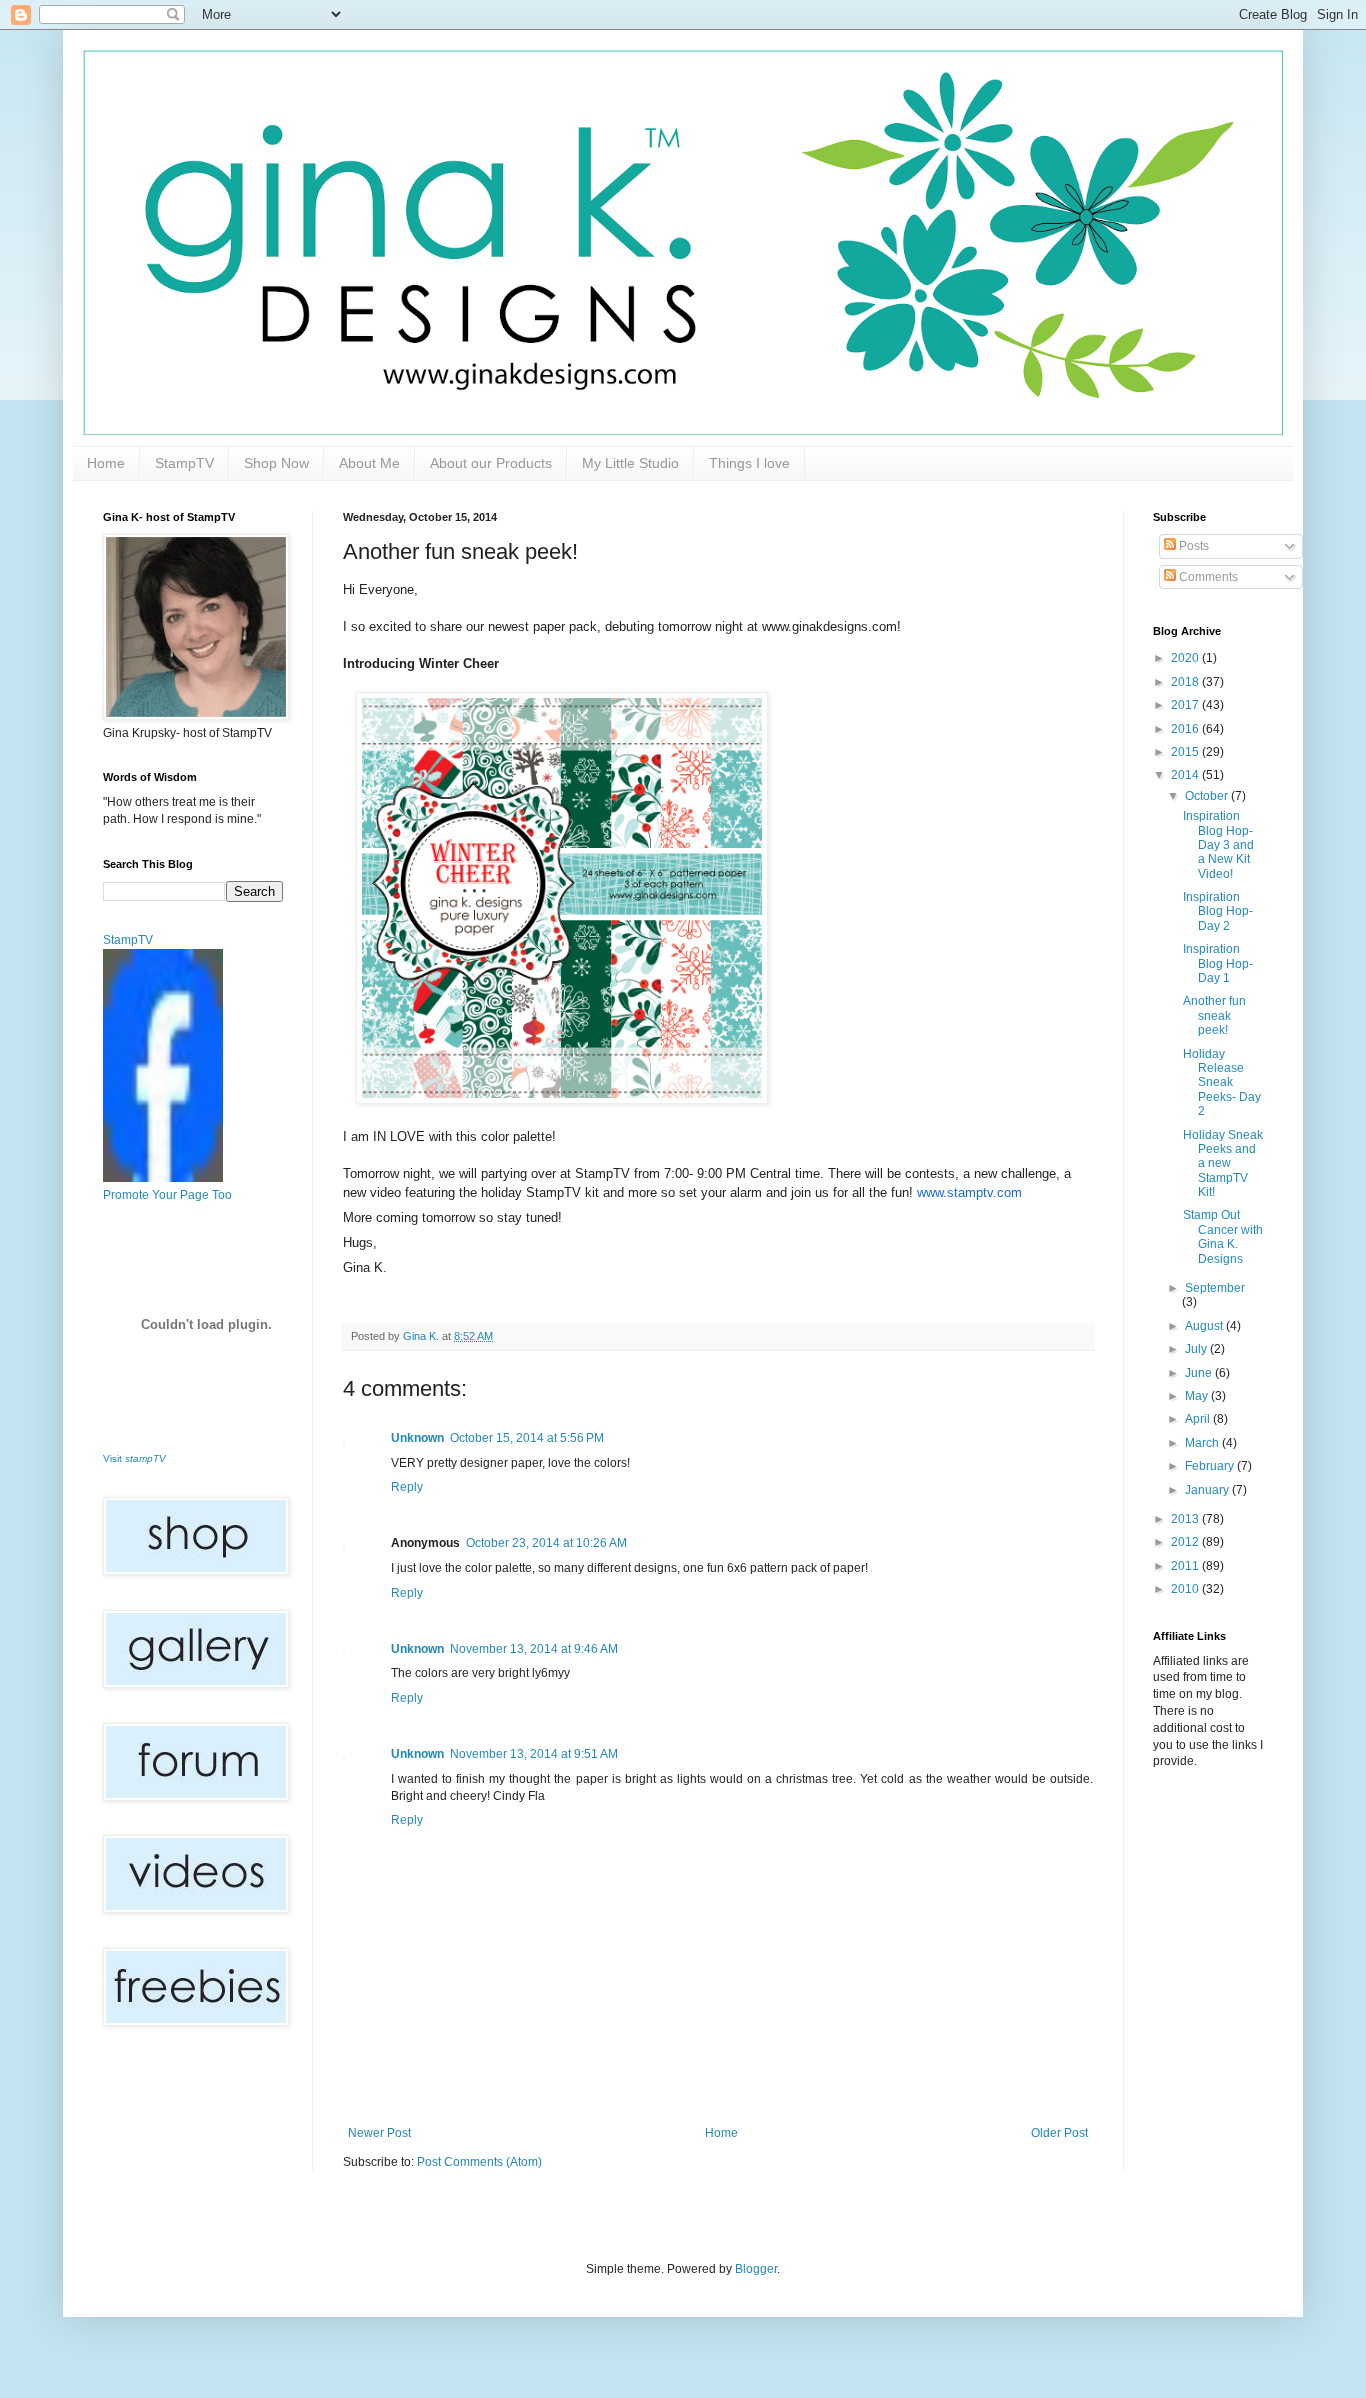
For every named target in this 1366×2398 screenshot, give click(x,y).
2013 (1186, 1519)
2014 (1186, 775)
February (1211, 1466)
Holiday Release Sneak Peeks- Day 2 (1222, 1083)
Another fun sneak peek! (1214, 1015)
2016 (1186, 729)
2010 (1186, 1589)
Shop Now (276, 463)
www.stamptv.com (969, 1192)
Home (106, 463)
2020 (1186, 658)
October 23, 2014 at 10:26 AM (546, 1543)
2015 (1186, 752)
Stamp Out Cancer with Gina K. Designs (1223, 1236)
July (1197, 1349)
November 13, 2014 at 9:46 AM (534, 1649)
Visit (134, 1458)
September (1215, 1288)
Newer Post (379, 2133)
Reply (407, 1487)
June (1200, 1373)
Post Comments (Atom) (479, 2162)
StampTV (184, 463)
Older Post (1059, 2133)
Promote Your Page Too (167, 1195)
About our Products (491, 463)
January (1208, 1490)
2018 (1186, 682)
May (1198, 1396)
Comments (1207, 577)
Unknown (417, 1438)
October (1208, 796)
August (1205, 1326)
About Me (369, 463)
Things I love (749, 463)
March (1203, 1443)
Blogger (756, 2269)
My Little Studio (630, 463)
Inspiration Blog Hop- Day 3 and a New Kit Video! (1218, 845)
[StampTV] (163, 1178)
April (1199, 1419)
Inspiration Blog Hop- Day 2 (1218, 911)
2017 (1186, 705)
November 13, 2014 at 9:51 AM (534, 1754)
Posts (1192, 546)
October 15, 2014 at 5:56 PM (527, 1438)
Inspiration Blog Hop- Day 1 (1218, 963)
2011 (1186, 1566)
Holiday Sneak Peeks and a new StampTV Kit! (1223, 1164)
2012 (1186, 1542)
